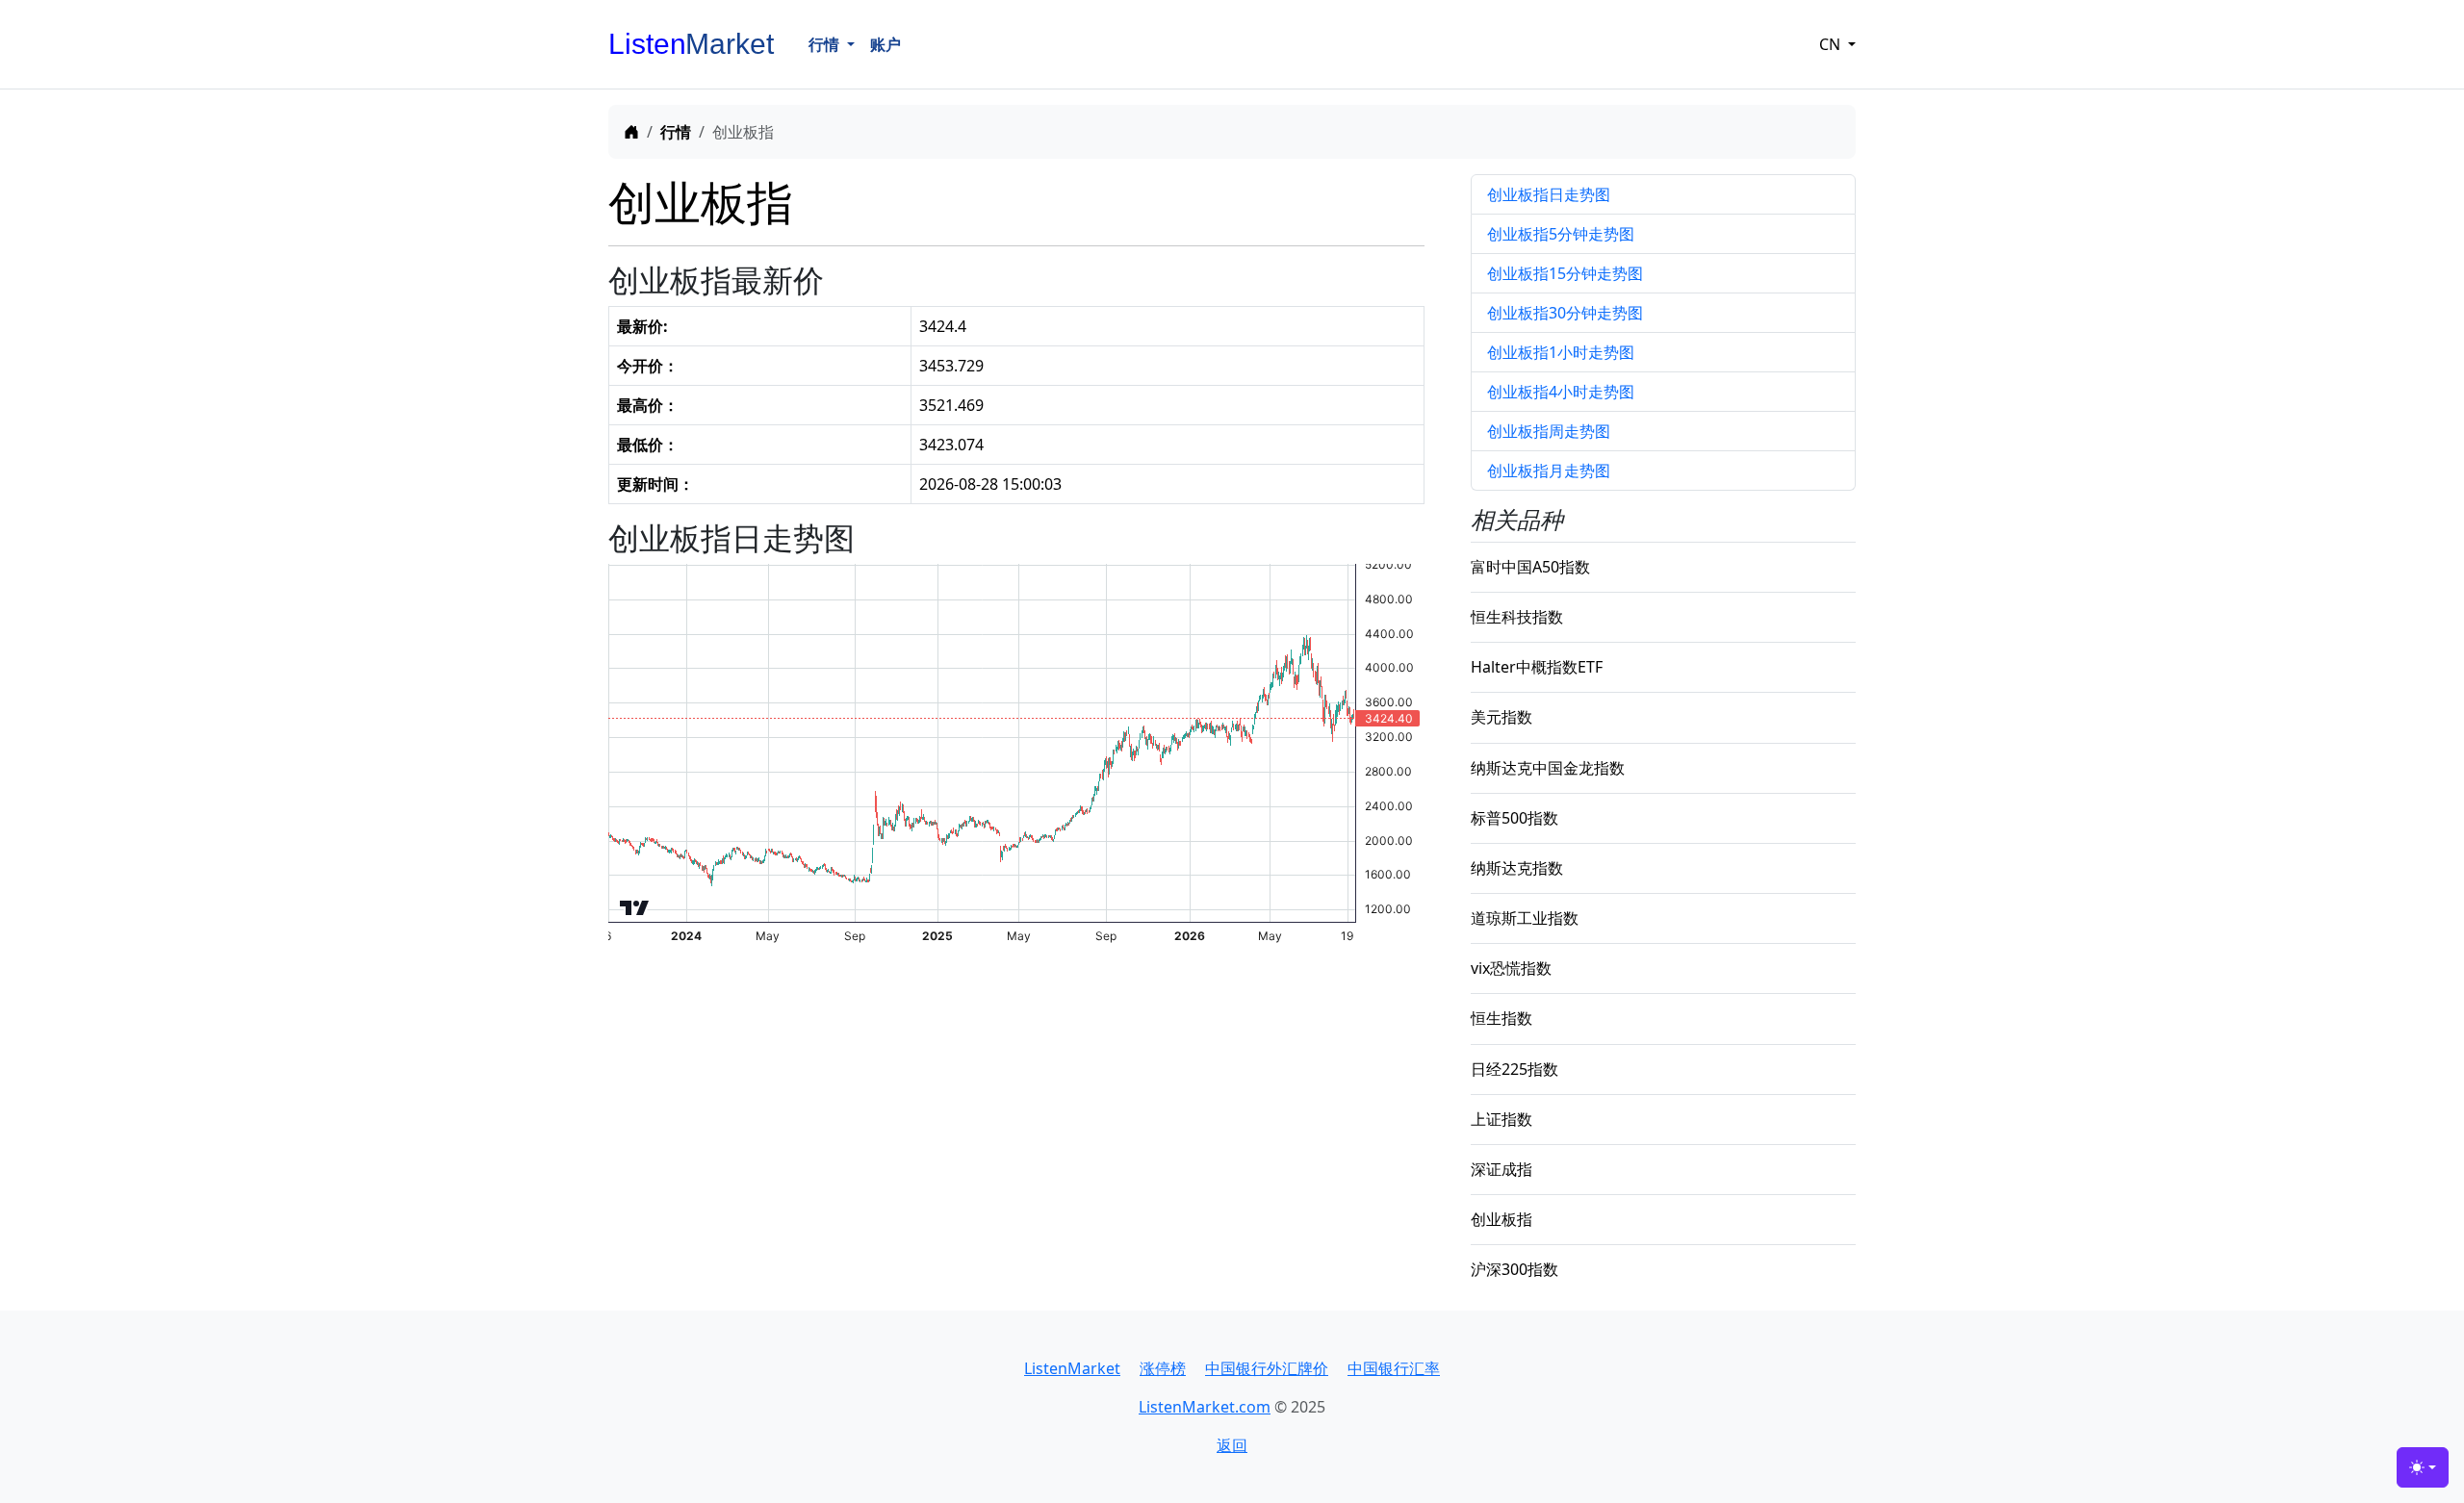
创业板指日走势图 (1549, 194)
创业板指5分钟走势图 (1561, 234)
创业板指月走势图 (1549, 471)
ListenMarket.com (1205, 1407)
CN (1832, 44)
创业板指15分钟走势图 (1565, 273)
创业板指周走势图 (1549, 431)
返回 (1232, 1445)
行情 (676, 132)
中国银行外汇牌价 (1267, 1368)
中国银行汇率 (1394, 1368)
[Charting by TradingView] (635, 903)
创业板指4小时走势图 (1561, 392)
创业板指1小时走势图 (1561, 352)
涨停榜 (1163, 1368)
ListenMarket (1072, 1368)
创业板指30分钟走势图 (1565, 313)
